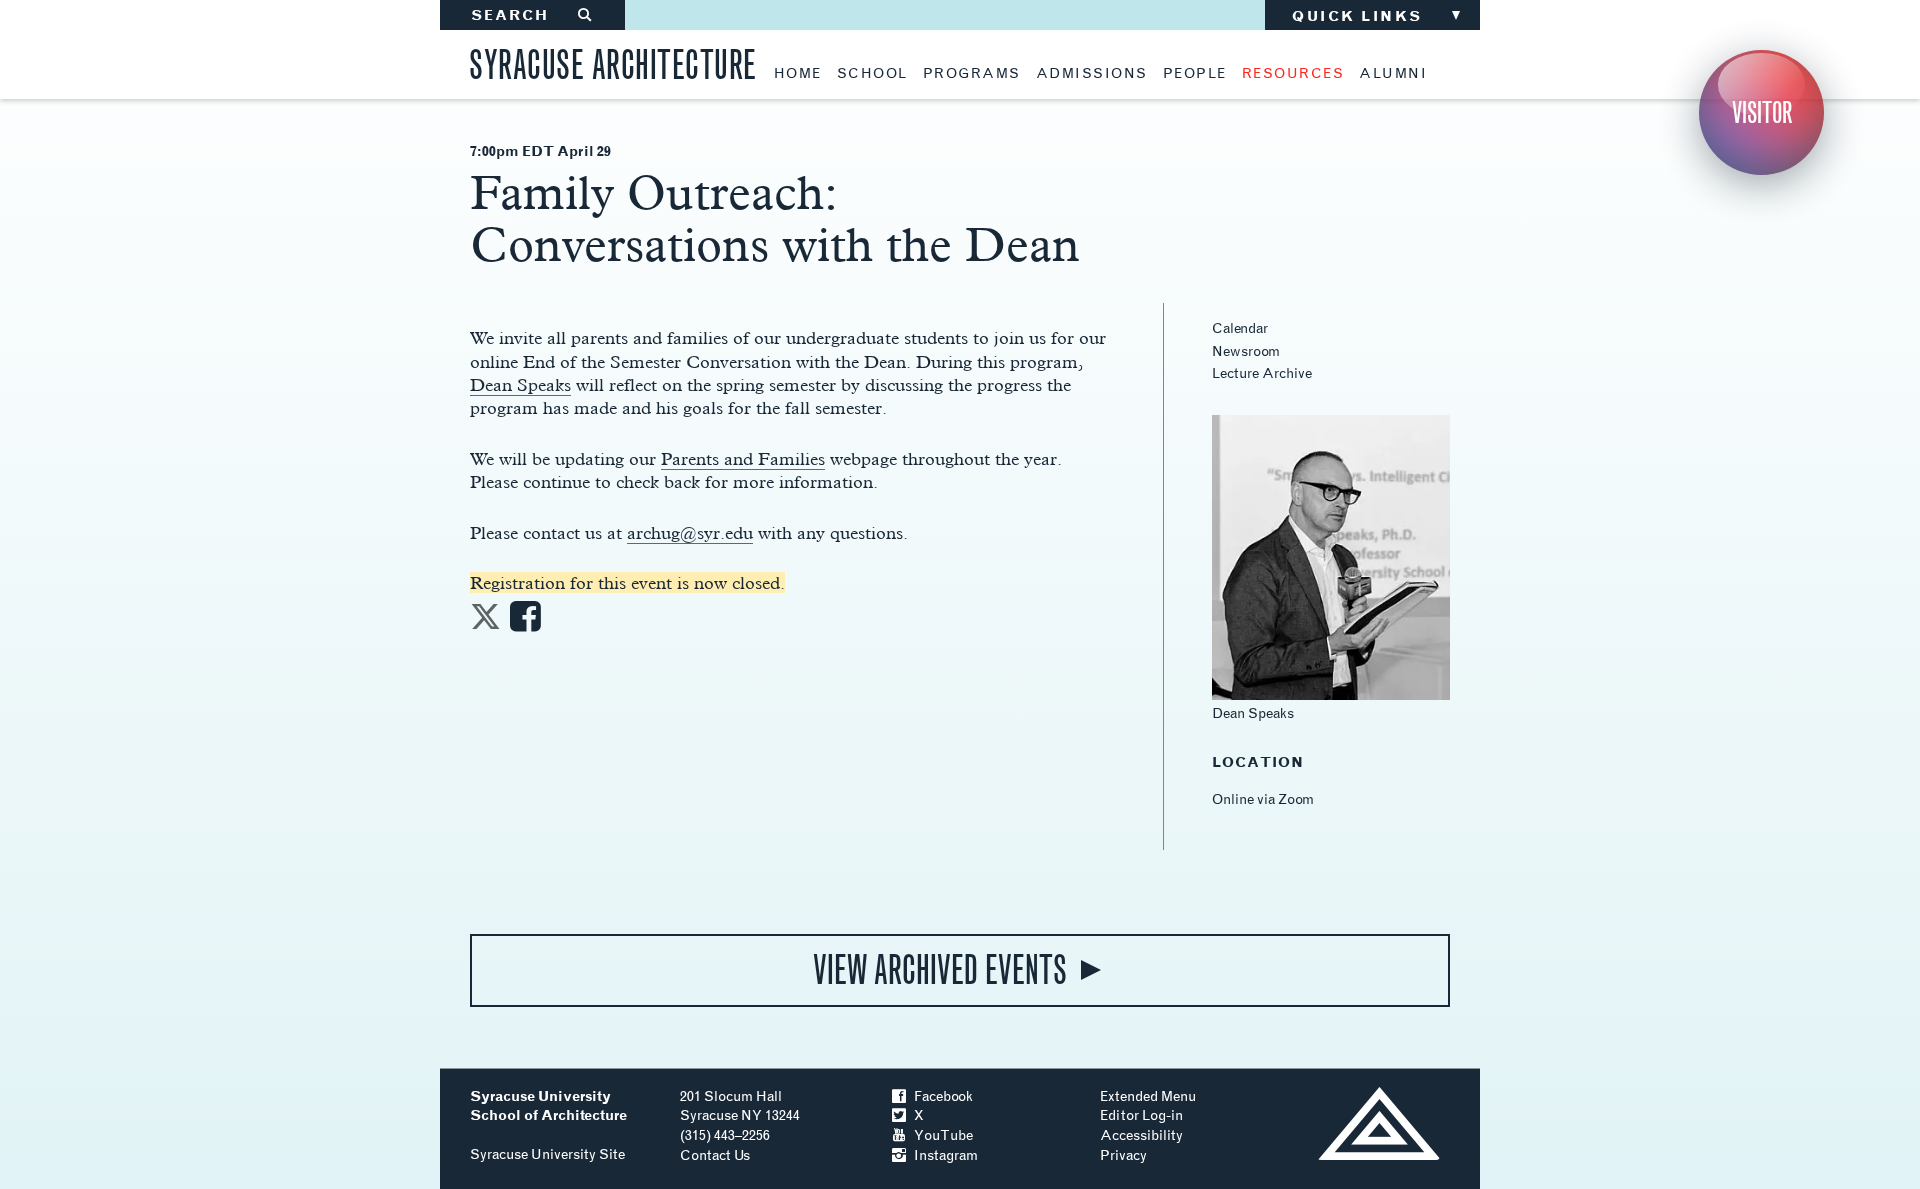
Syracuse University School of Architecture (548, 1106)
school (872, 74)
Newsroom (1246, 351)
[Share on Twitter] (485, 622)
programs (972, 74)
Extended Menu (1148, 1096)
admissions (1092, 74)
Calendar (1240, 328)
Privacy (1123, 1155)
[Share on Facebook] (525, 622)
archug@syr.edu (690, 532)
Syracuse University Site (547, 1154)
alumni (1393, 74)
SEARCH (532, 15)
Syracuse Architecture (613, 61)
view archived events (940, 970)
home (798, 74)
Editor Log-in (1141, 1115)
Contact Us (715, 1155)
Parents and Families (743, 458)
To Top (1378, 1123)
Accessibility (1141, 1135)
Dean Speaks (520, 384)
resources (1293, 74)
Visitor (1762, 112)
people (1195, 74)
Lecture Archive (1262, 373)
